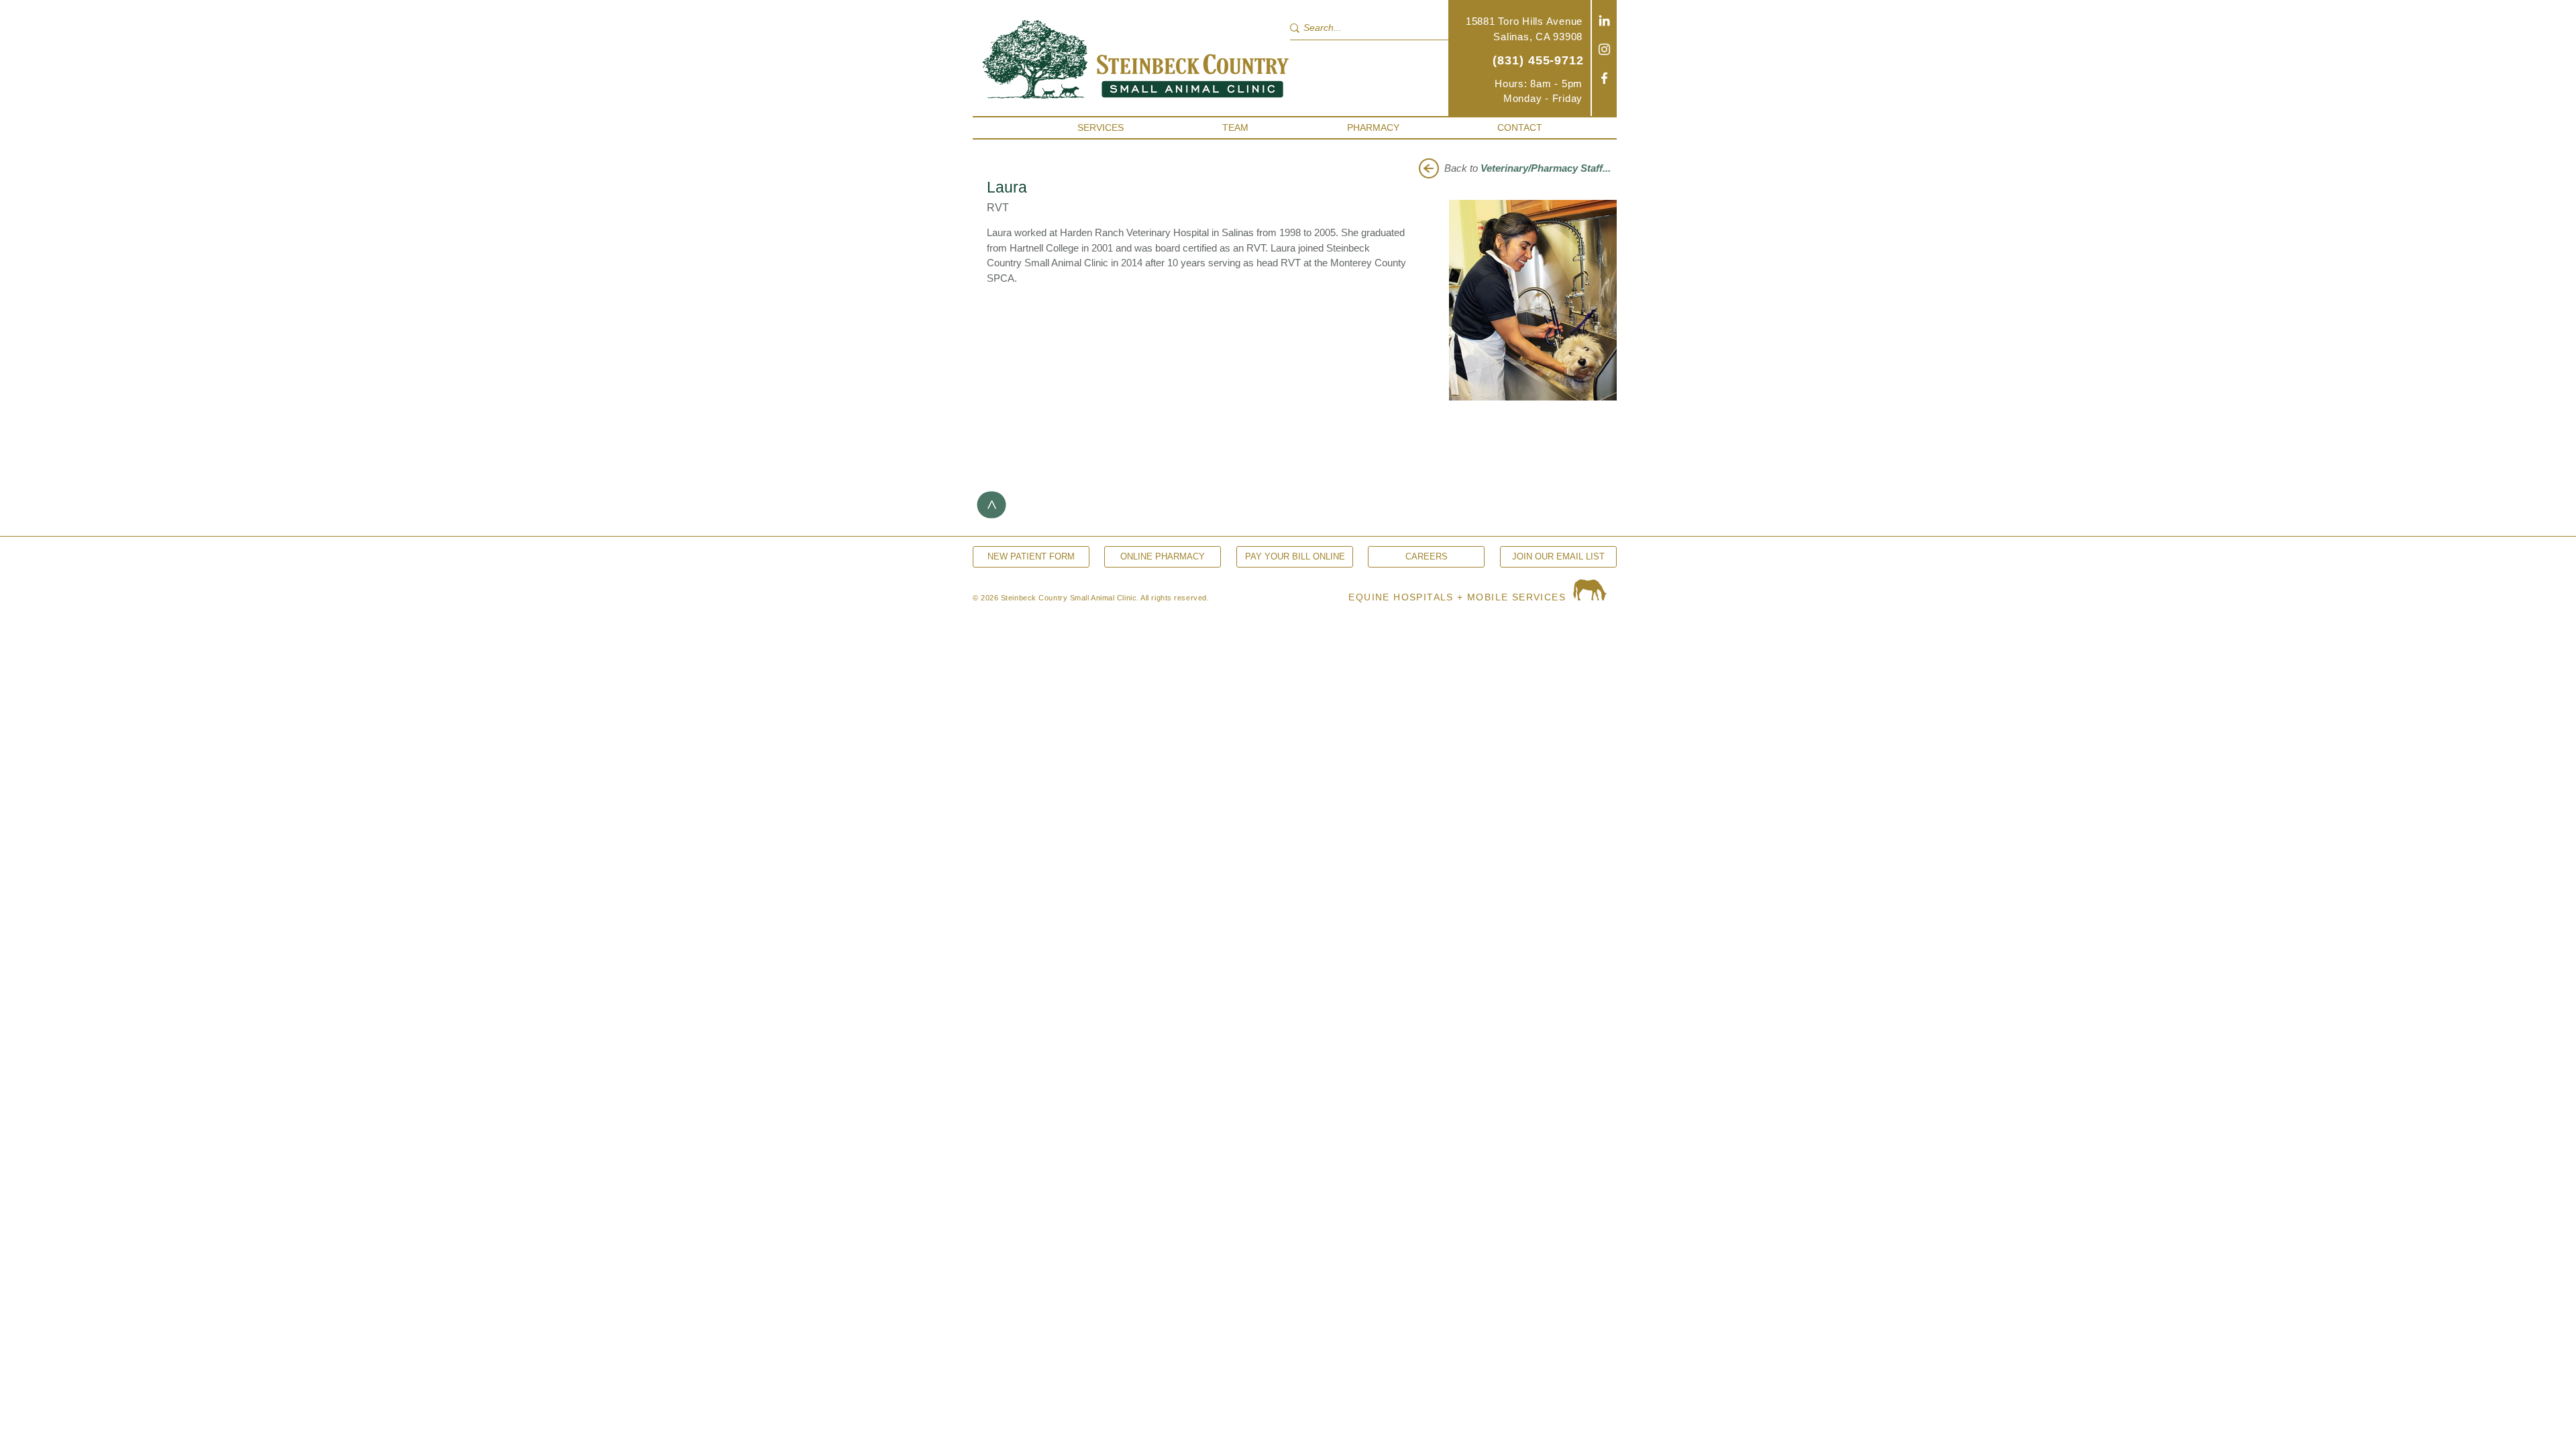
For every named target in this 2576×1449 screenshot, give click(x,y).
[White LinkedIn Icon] (1604, 20)
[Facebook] (1604, 78)
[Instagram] (1604, 49)
